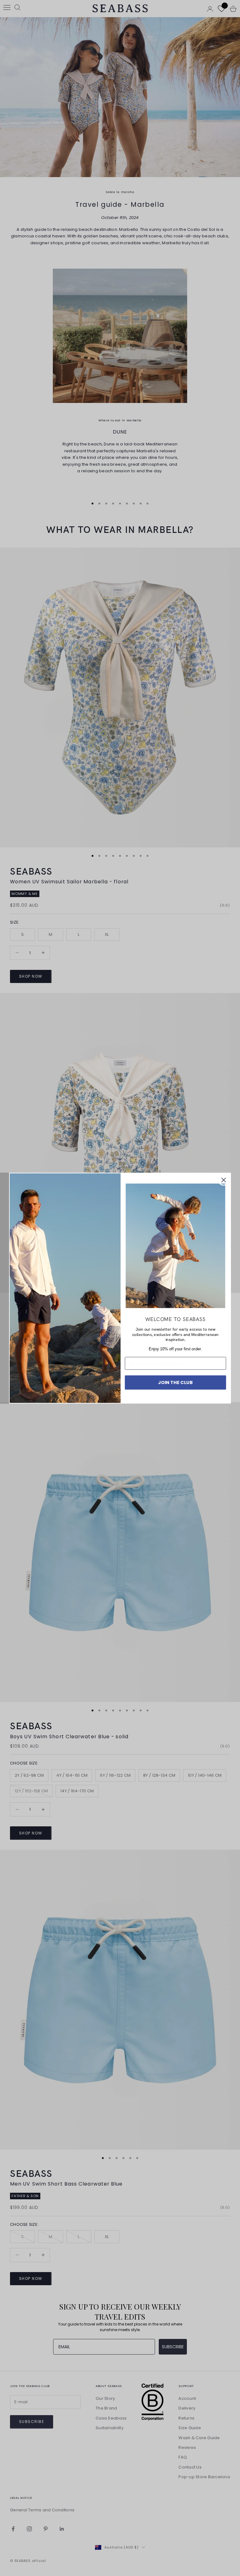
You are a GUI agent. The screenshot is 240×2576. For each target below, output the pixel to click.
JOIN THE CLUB (175, 1382)
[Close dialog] (224, 1180)
